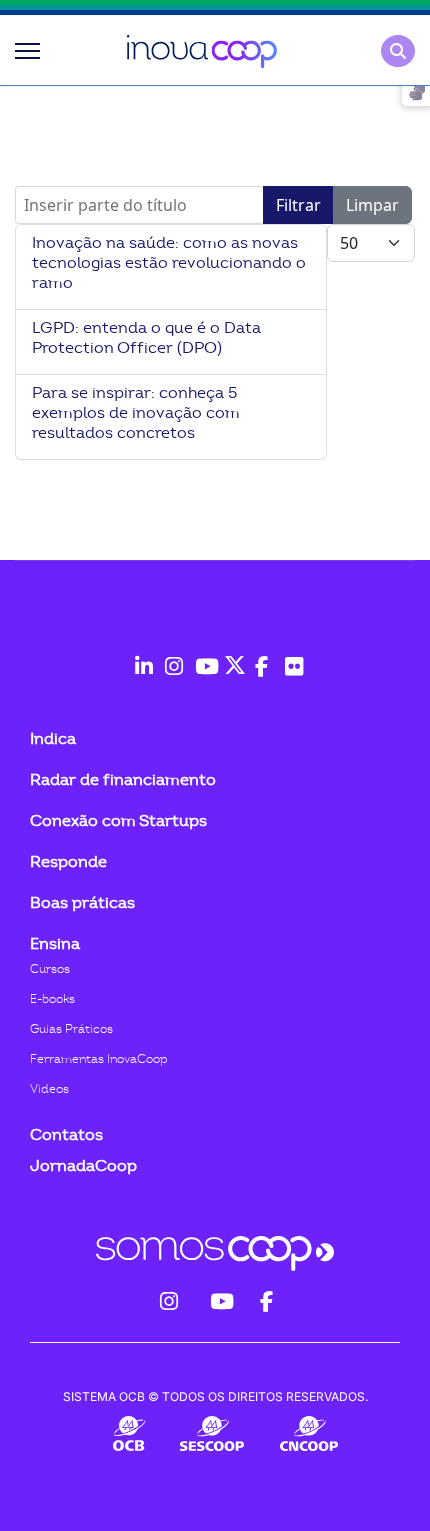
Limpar (372, 205)
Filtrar (298, 205)
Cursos (50, 969)
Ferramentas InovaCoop (99, 1059)
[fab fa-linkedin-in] (140, 656)
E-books (52, 999)
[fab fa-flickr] (290, 656)
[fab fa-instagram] (170, 656)
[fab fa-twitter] (230, 656)
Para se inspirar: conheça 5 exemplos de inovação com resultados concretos (135, 413)
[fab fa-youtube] (200, 656)
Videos (49, 1089)
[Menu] (27, 51)
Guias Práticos (71, 1029)
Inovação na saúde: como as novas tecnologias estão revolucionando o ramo (169, 263)
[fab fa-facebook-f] (260, 656)
